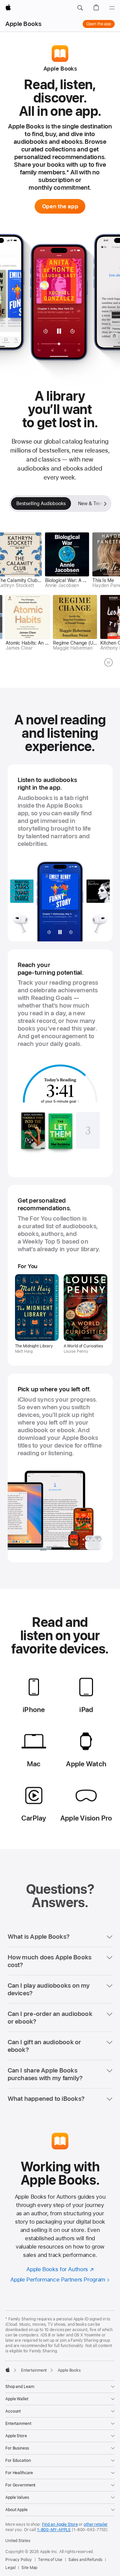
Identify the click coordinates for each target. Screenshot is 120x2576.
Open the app (99, 24)
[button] (80, 8)
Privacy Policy (19, 2560)
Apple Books (23, 24)
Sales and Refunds (85, 2560)
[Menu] (112, 8)
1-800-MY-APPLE (54, 2530)
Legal (10, 2568)
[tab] (41, 503)
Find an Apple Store (60, 2524)
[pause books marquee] (108, 662)
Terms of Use (50, 2560)
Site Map (29, 2568)
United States (18, 2541)
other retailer (96, 2524)
